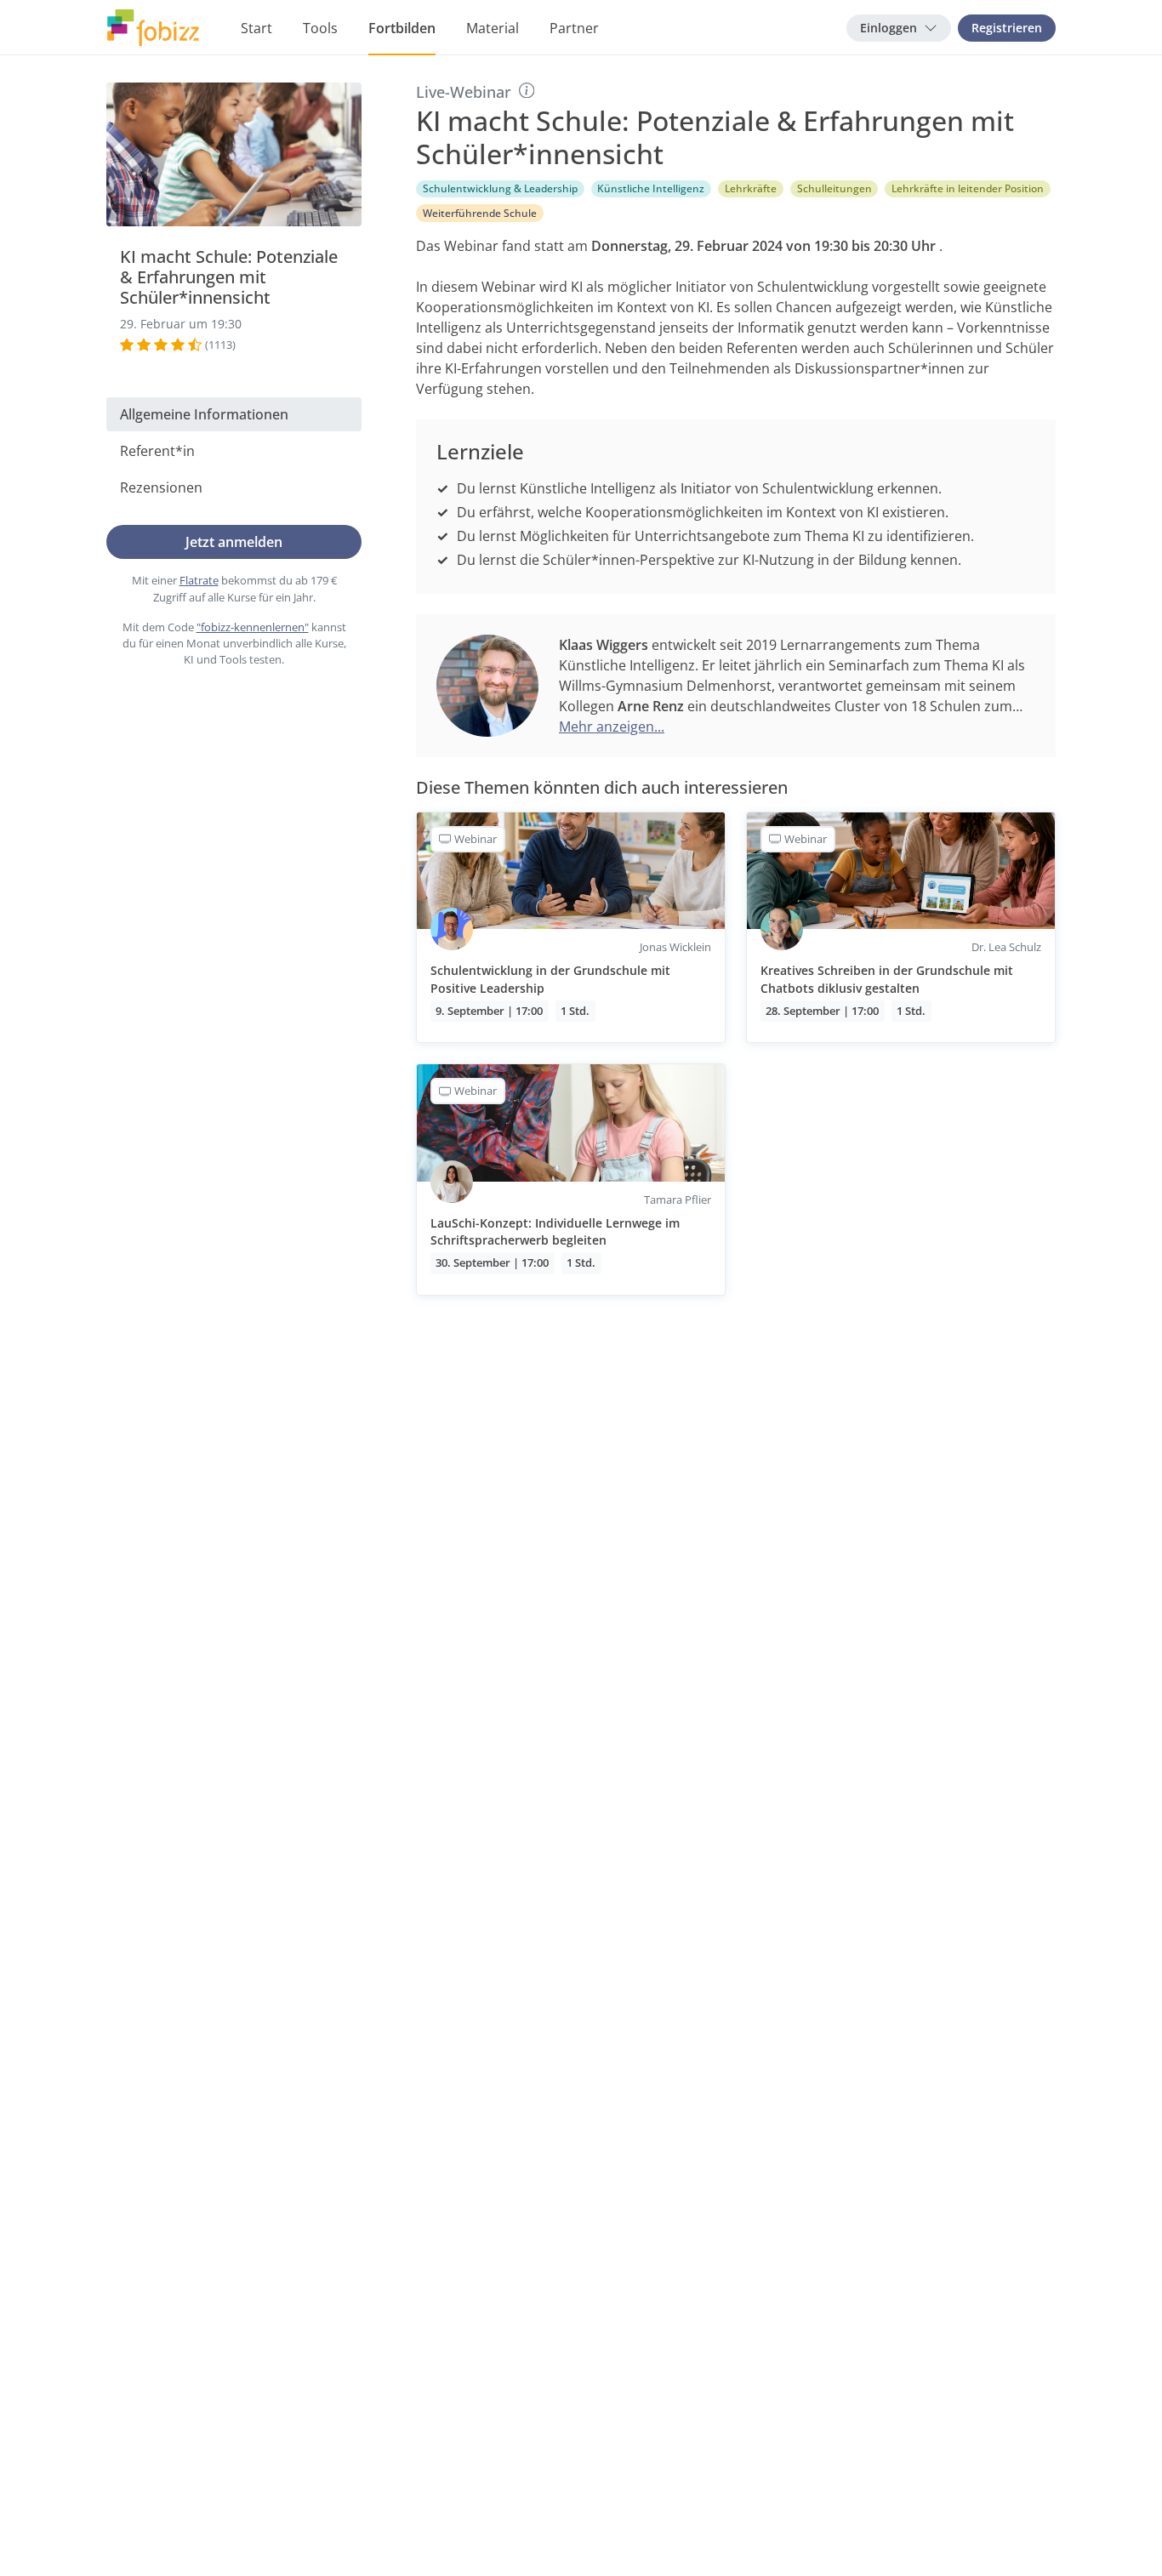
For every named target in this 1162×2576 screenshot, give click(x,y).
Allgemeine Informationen (204, 414)
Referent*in (157, 451)
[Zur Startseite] (153, 28)
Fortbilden (402, 28)
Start (256, 28)
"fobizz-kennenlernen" (253, 627)
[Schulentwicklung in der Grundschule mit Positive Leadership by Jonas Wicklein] (571, 928)
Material (493, 28)
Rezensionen (161, 487)
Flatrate (199, 580)
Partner (574, 28)
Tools (320, 28)
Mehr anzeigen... (612, 727)
